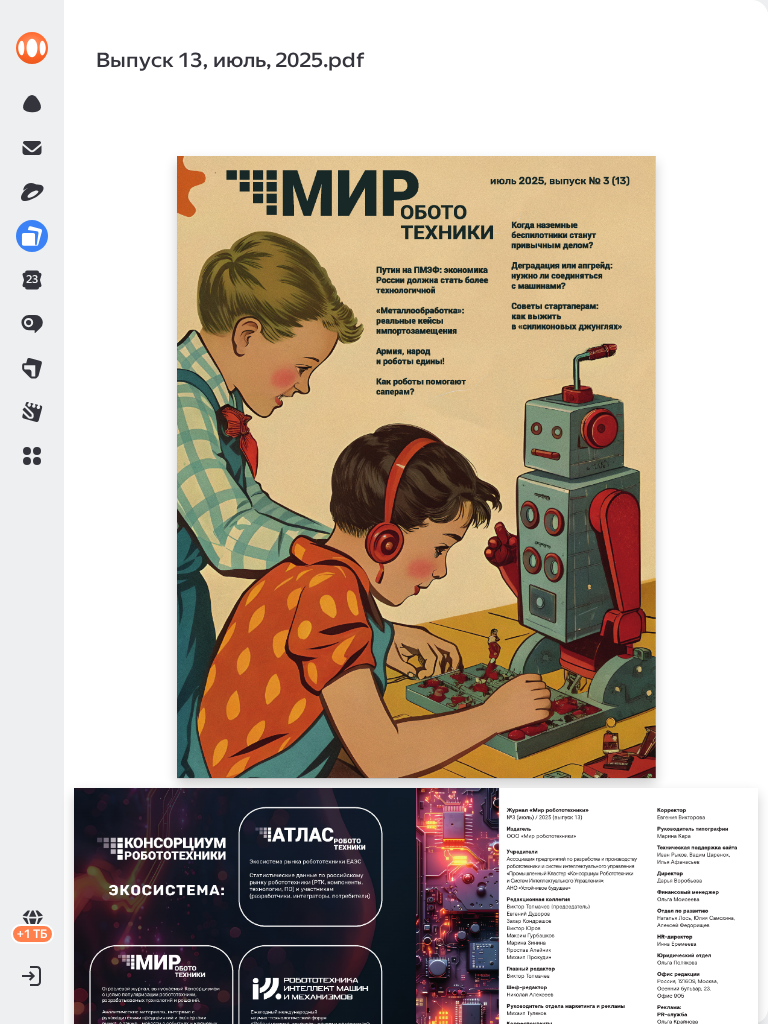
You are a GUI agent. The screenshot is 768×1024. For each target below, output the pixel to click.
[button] (32, 456)
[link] (32, 48)
